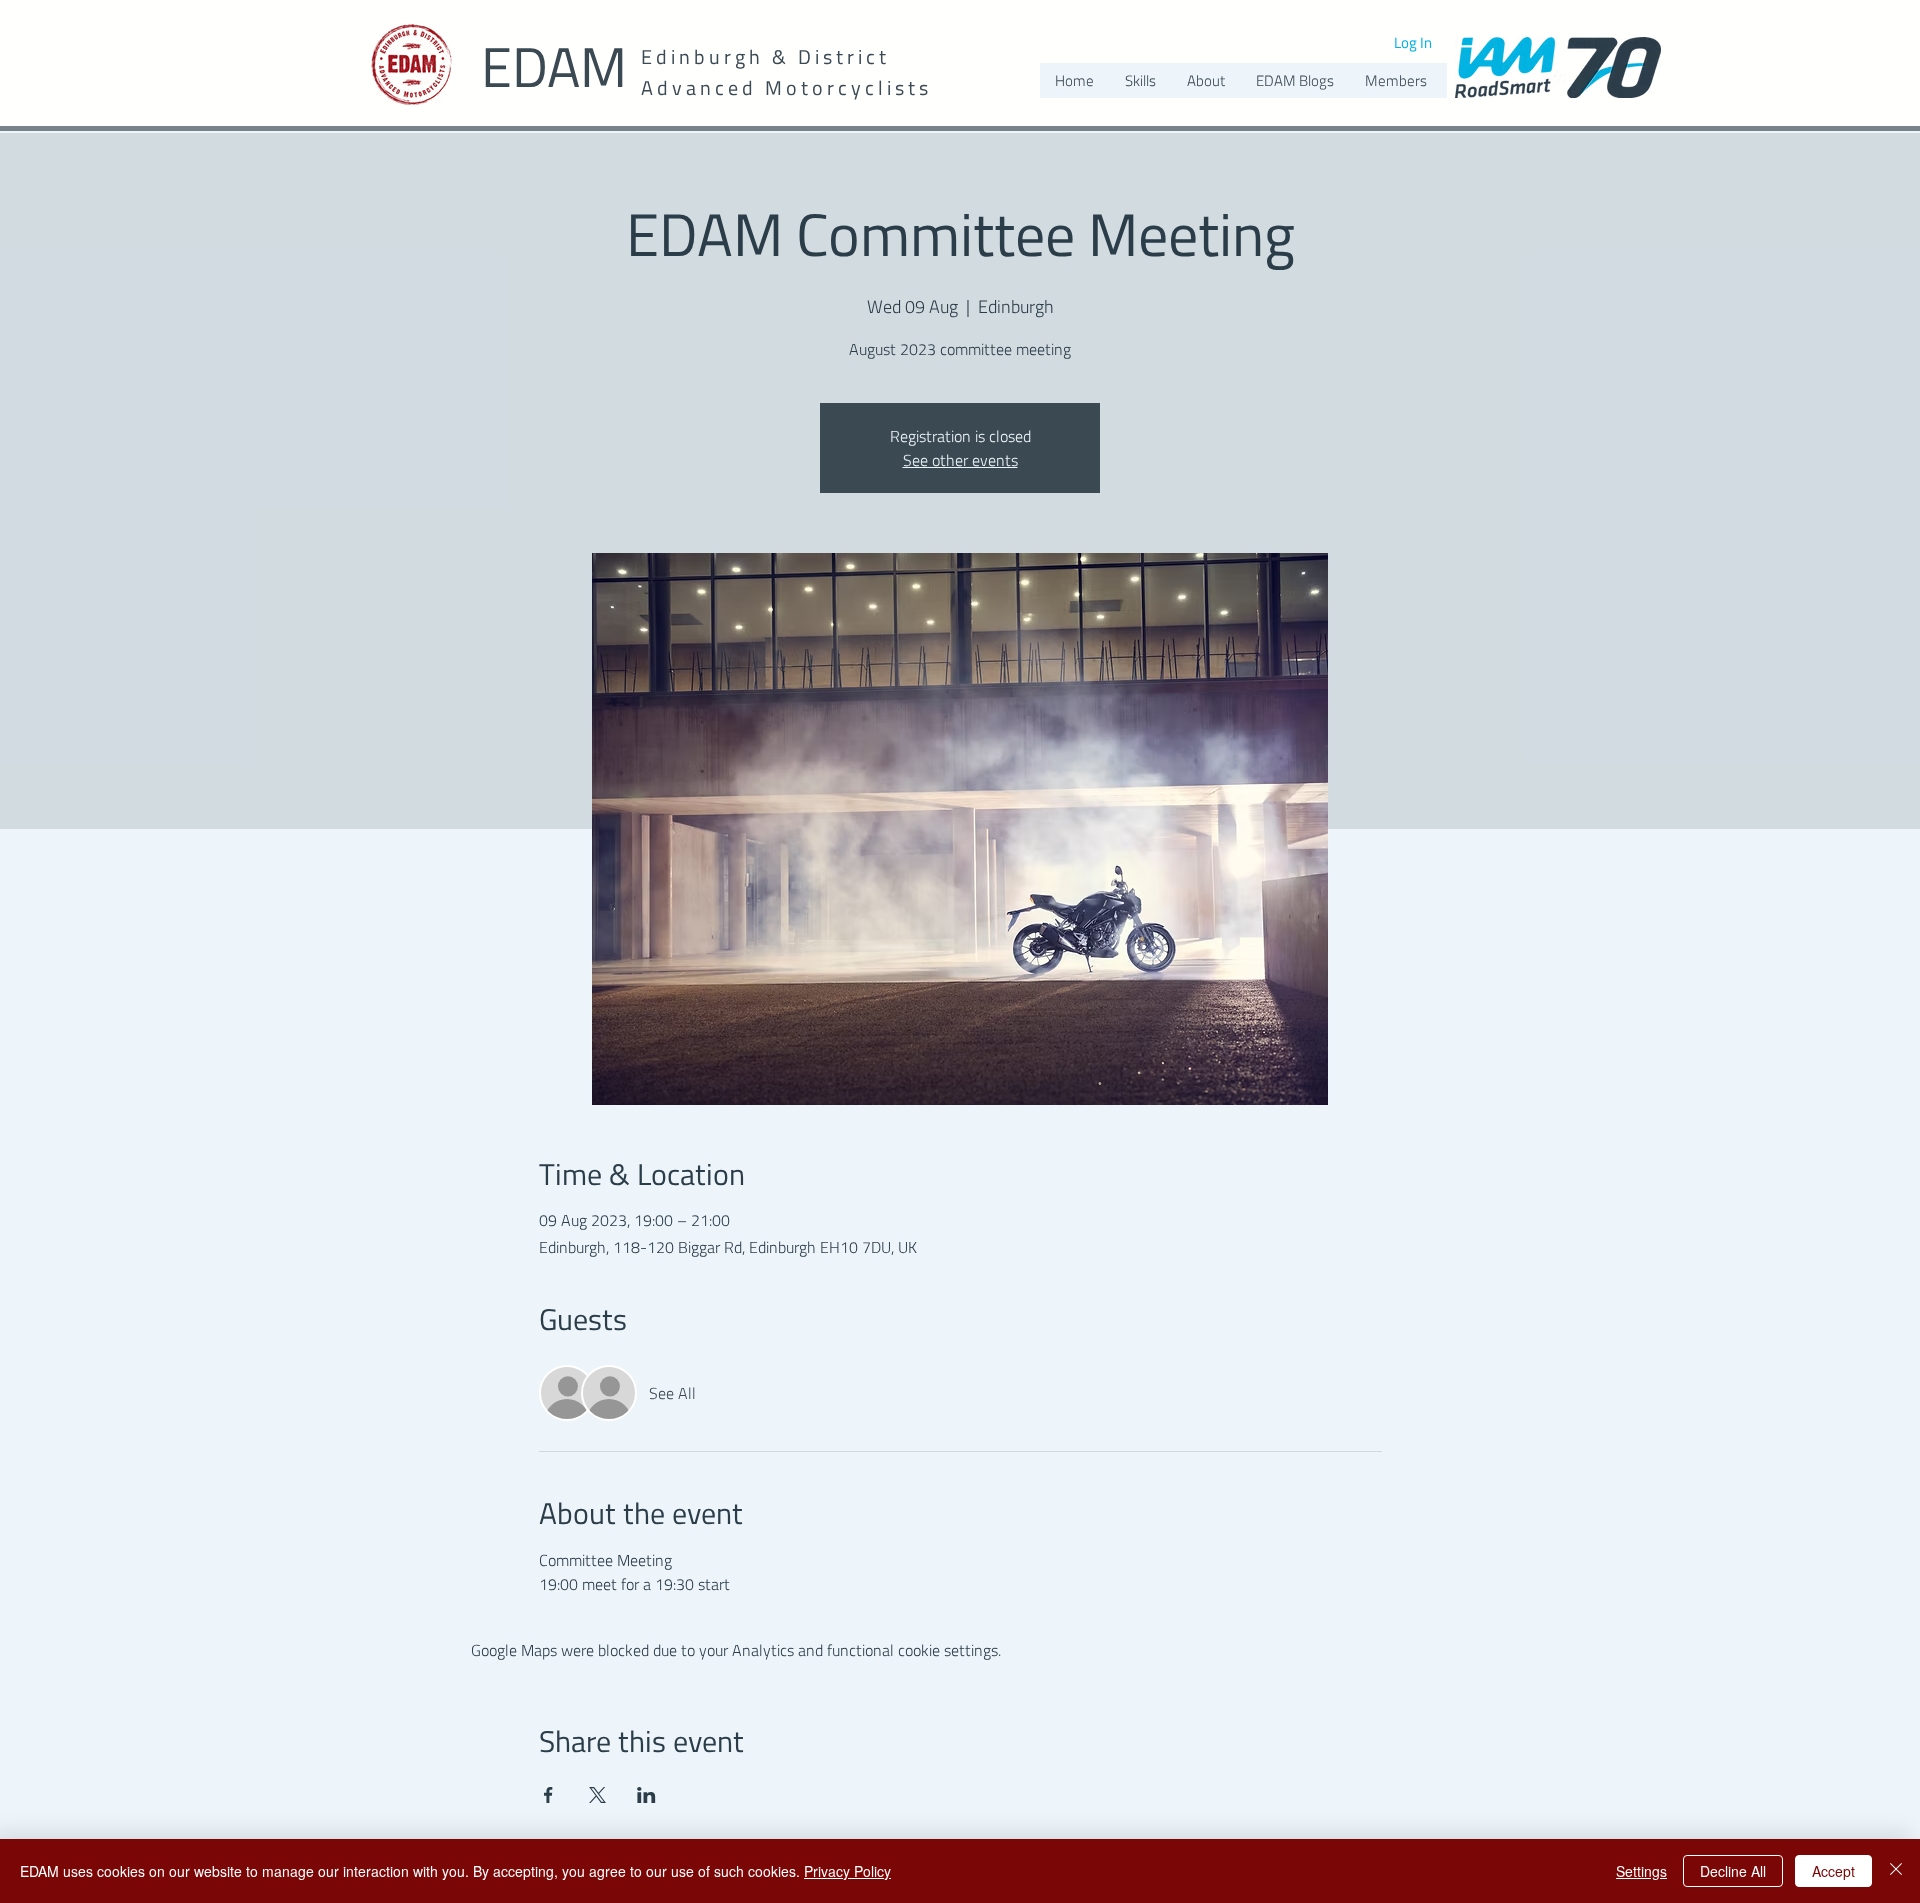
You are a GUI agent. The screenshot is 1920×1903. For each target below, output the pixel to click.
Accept (1833, 1871)
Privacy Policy (847, 1871)
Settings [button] (1641, 1871)
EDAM (554, 66)
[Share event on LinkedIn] (646, 1795)
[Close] (1896, 1871)
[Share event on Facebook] (548, 1795)
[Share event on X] (597, 1795)
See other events (960, 460)
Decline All (1733, 1871)
